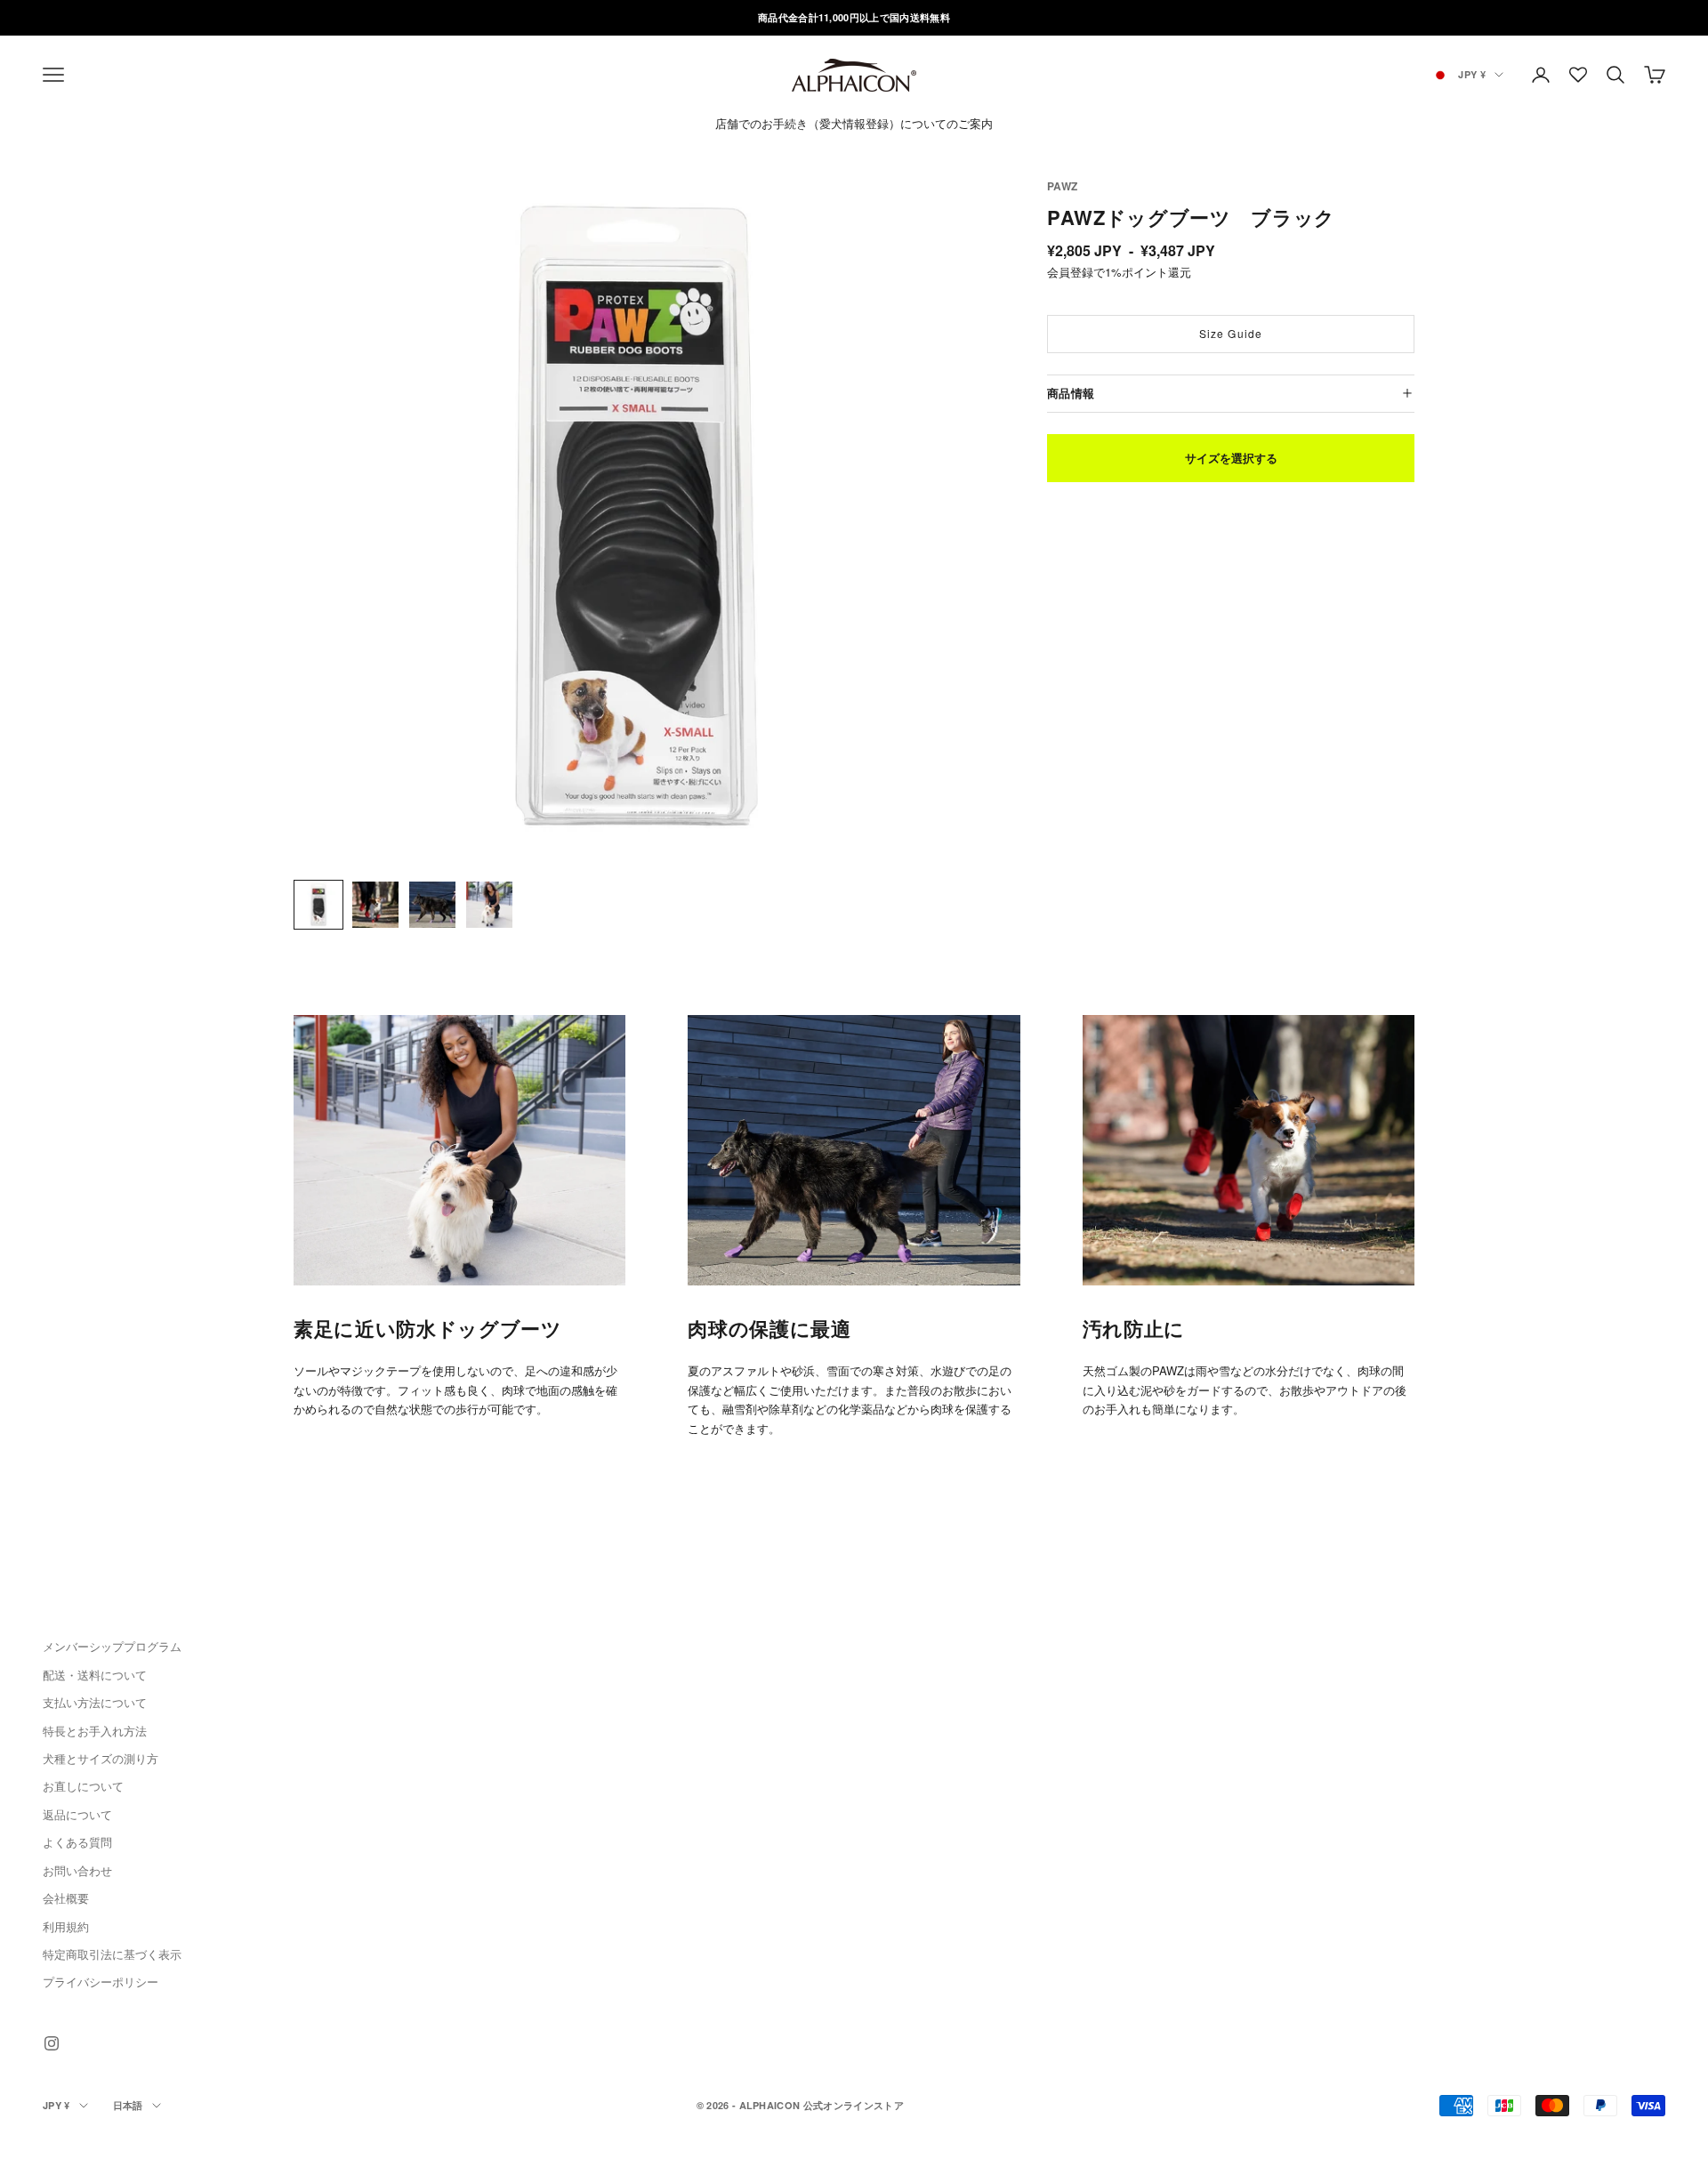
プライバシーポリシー (101, 1982)
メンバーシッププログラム (112, 1646)
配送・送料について (95, 1675)
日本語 (128, 2105)
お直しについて (83, 1786)
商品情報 (1071, 392)
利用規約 (66, 1926)
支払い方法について (95, 1702)
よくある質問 (77, 1842)
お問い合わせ (77, 1870)
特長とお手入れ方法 (95, 1731)
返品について (77, 1814)
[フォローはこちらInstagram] (52, 2043)
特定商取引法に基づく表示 (112, 1954)
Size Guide (1231, 333)
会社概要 (66, 1898)
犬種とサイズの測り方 (101, 1758)
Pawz (1062, 186)
